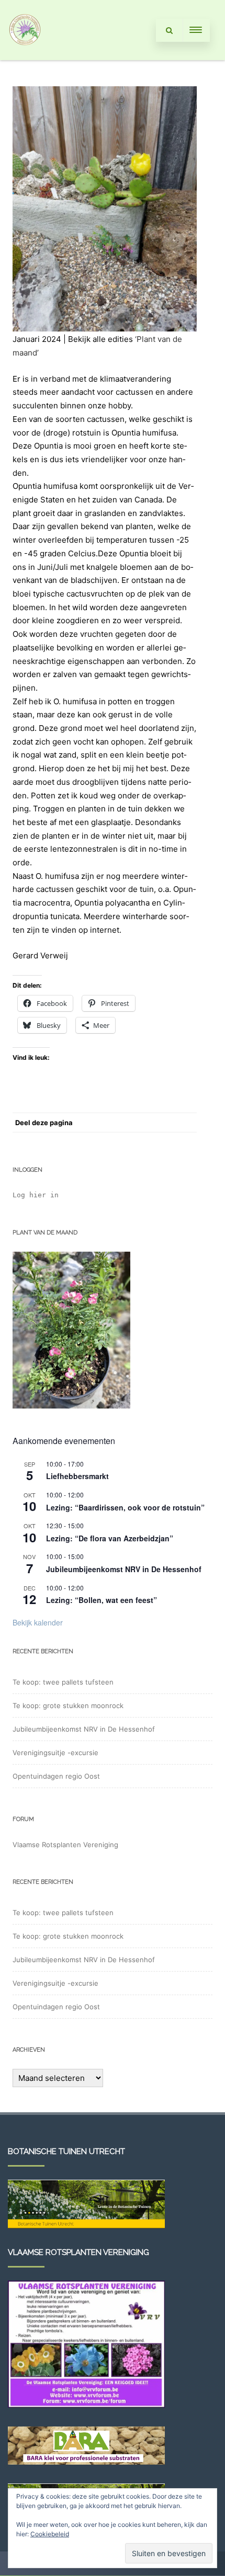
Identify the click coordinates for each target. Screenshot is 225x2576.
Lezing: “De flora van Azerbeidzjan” (110, 1538)
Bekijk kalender (38, 1622)
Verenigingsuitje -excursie (55, 1753)
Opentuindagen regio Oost (56, 1776)
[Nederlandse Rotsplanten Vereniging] (25, 56)
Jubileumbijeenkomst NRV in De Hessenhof (124, 1569)
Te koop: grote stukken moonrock (68, 1705)
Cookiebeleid (50, 2534)
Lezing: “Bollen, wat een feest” (102, 1600)
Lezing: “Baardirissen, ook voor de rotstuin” (125, 1507)
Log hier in (36, 1195)
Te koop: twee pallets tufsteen (63, 1682)
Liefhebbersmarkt (77, 1476)
